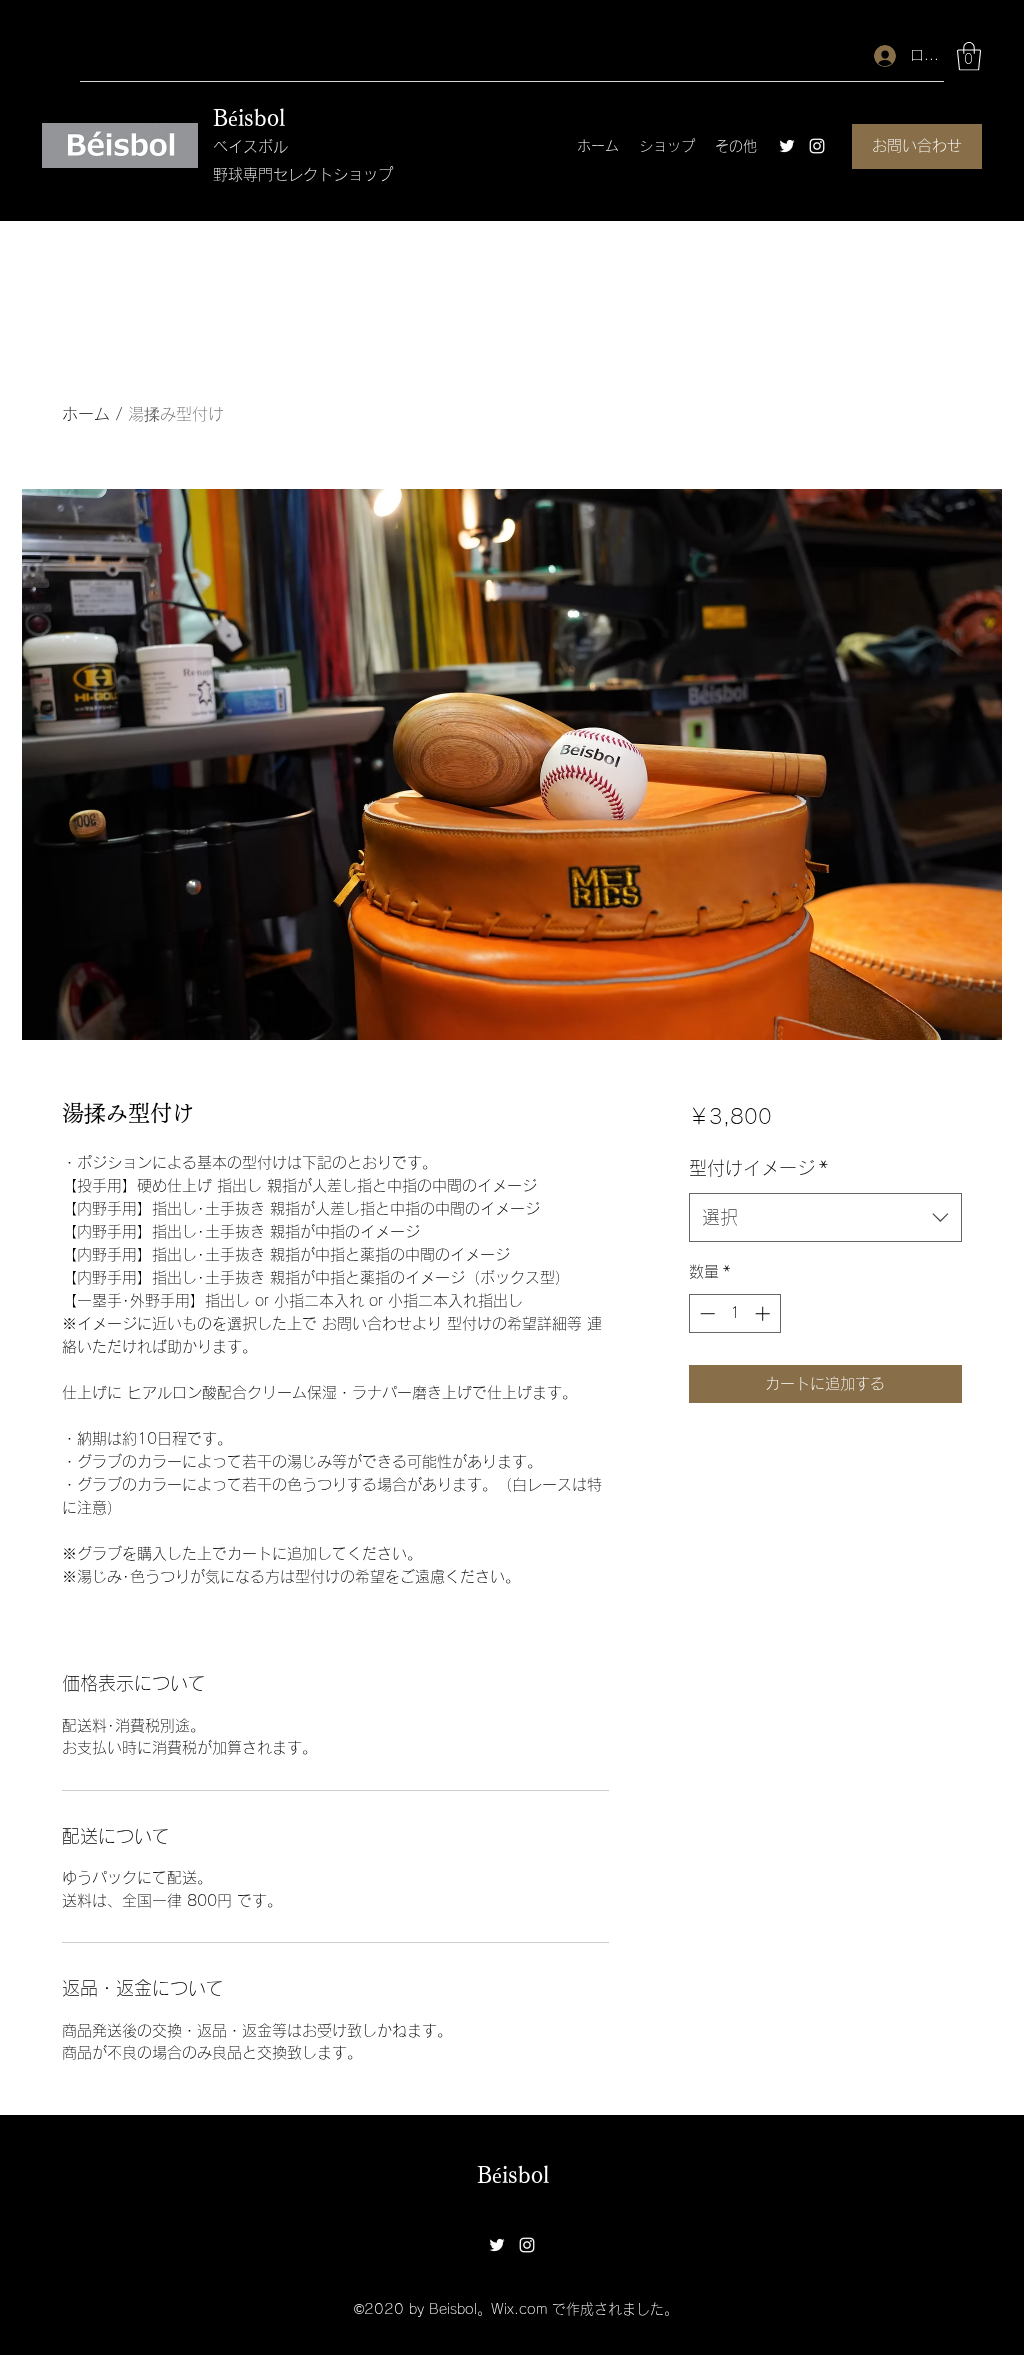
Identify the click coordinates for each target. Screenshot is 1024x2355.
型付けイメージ (758, 1168)
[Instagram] (817, 146)
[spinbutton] (734, 1313)
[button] (969, 56)
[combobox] (825, 1218)
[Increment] (764, 1313)
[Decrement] (705, 1313)
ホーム (86, 414)
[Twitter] (787, 146)
